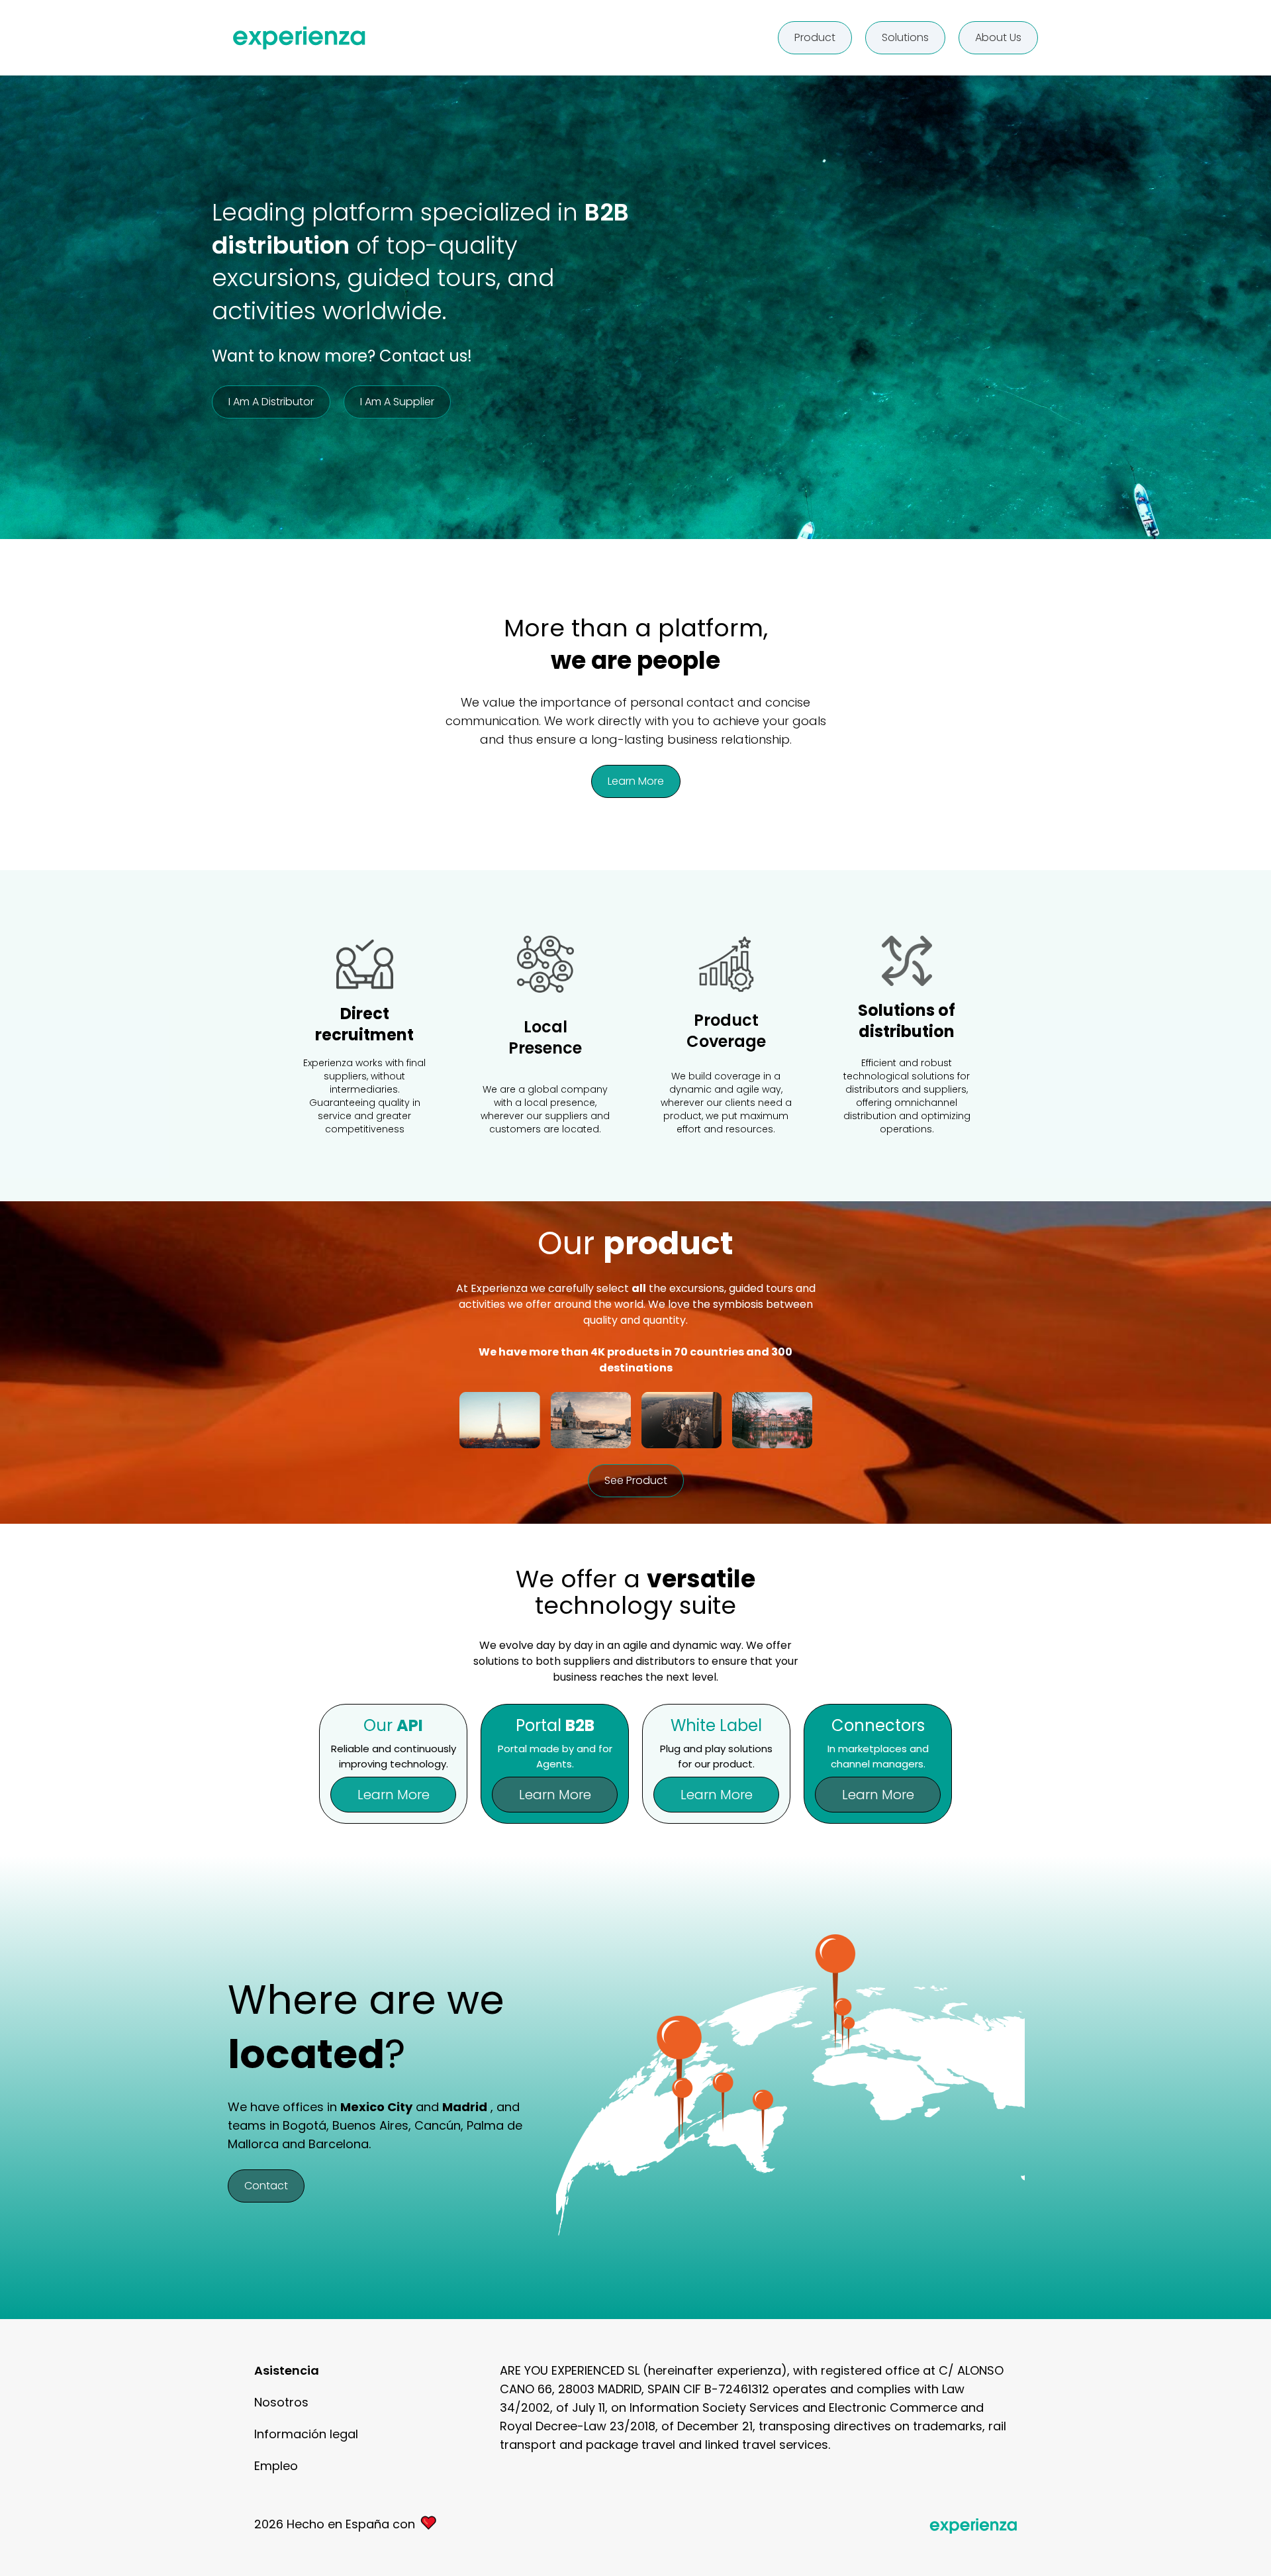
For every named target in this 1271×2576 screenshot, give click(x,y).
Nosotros (281, 2402)
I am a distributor (271, 402)
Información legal (306, 2434)
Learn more (636, 781)
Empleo (276, 2466)
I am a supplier (397, 402)
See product (636, 1480)
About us (998, 37)
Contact (266, 2186)
